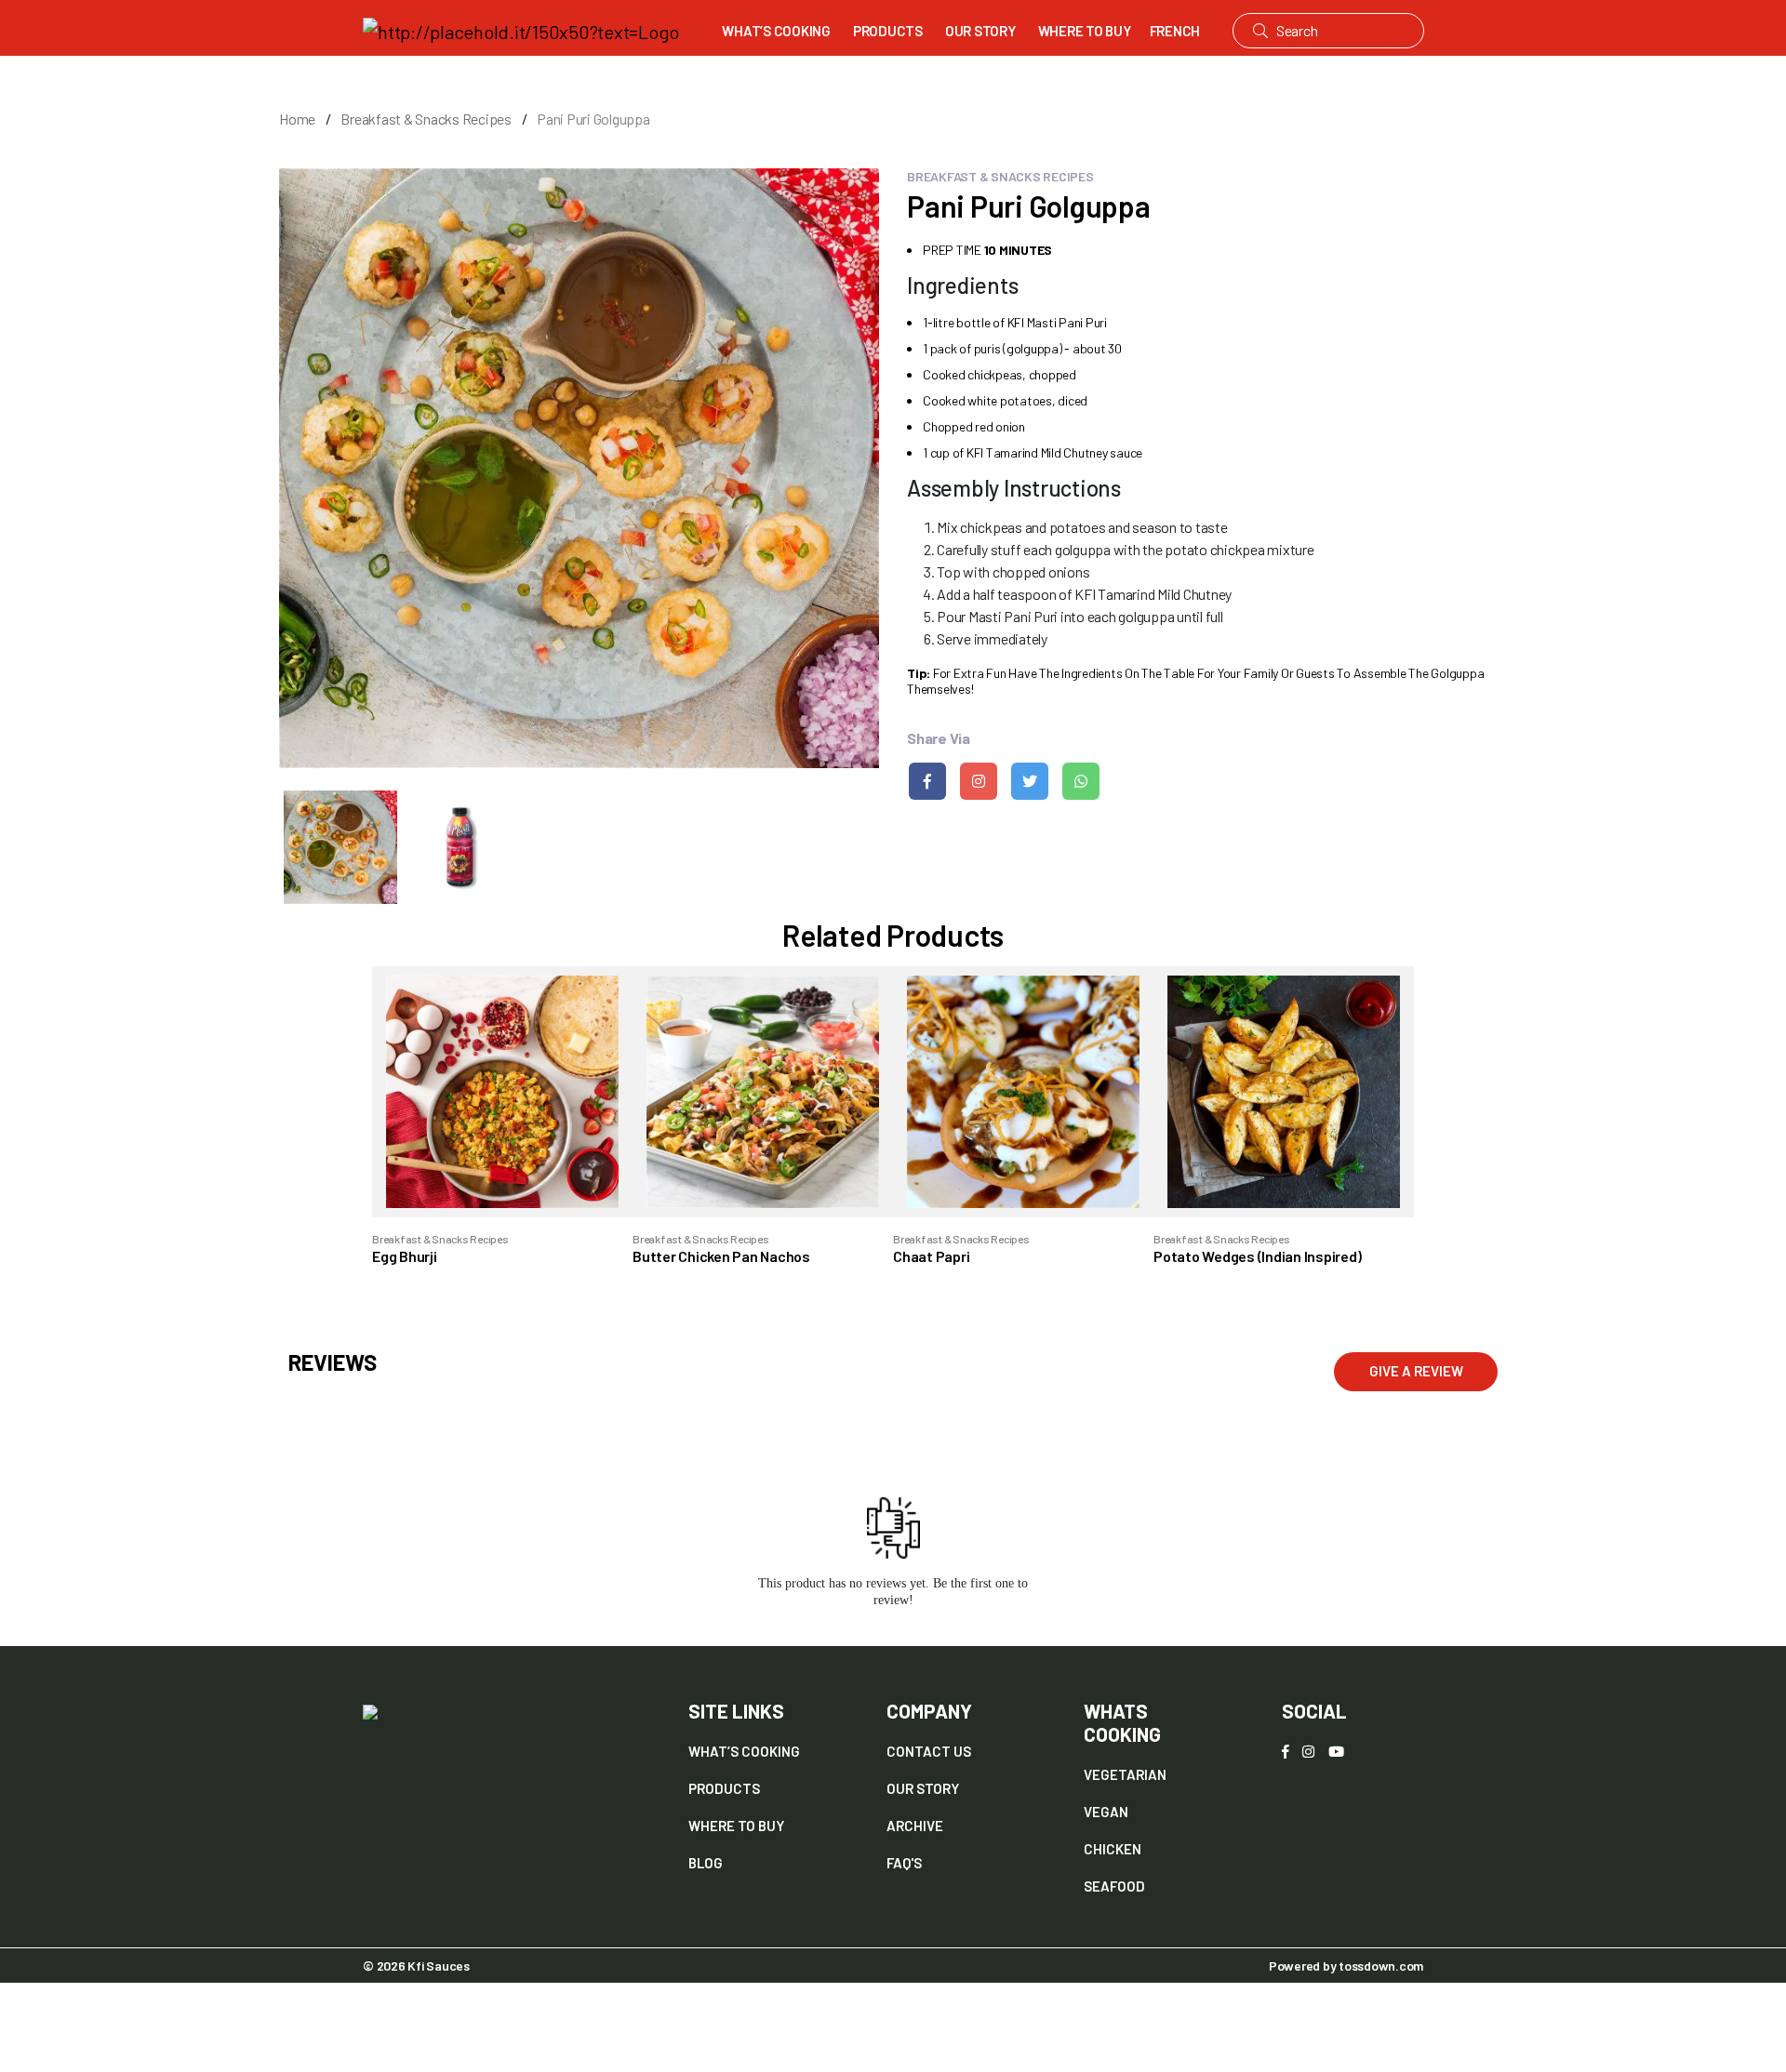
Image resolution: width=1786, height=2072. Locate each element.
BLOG (706, 1863)
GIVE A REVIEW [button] (1416, 1371)
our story (923, 1788)
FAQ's (904, 1863)
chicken (1113, 1849)
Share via (939, 738)
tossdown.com (1381, 1966)
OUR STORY (980, 31)
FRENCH (1175, 31)
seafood (1114, 1886)
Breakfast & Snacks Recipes (426, 119)
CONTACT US (929, 1751)
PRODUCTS (888, 31)
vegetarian (1125, 1774)
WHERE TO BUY (1085, 31)
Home (297, 119)
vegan (1106, 1812)
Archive (915, 1826)
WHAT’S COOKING (776, 31)
